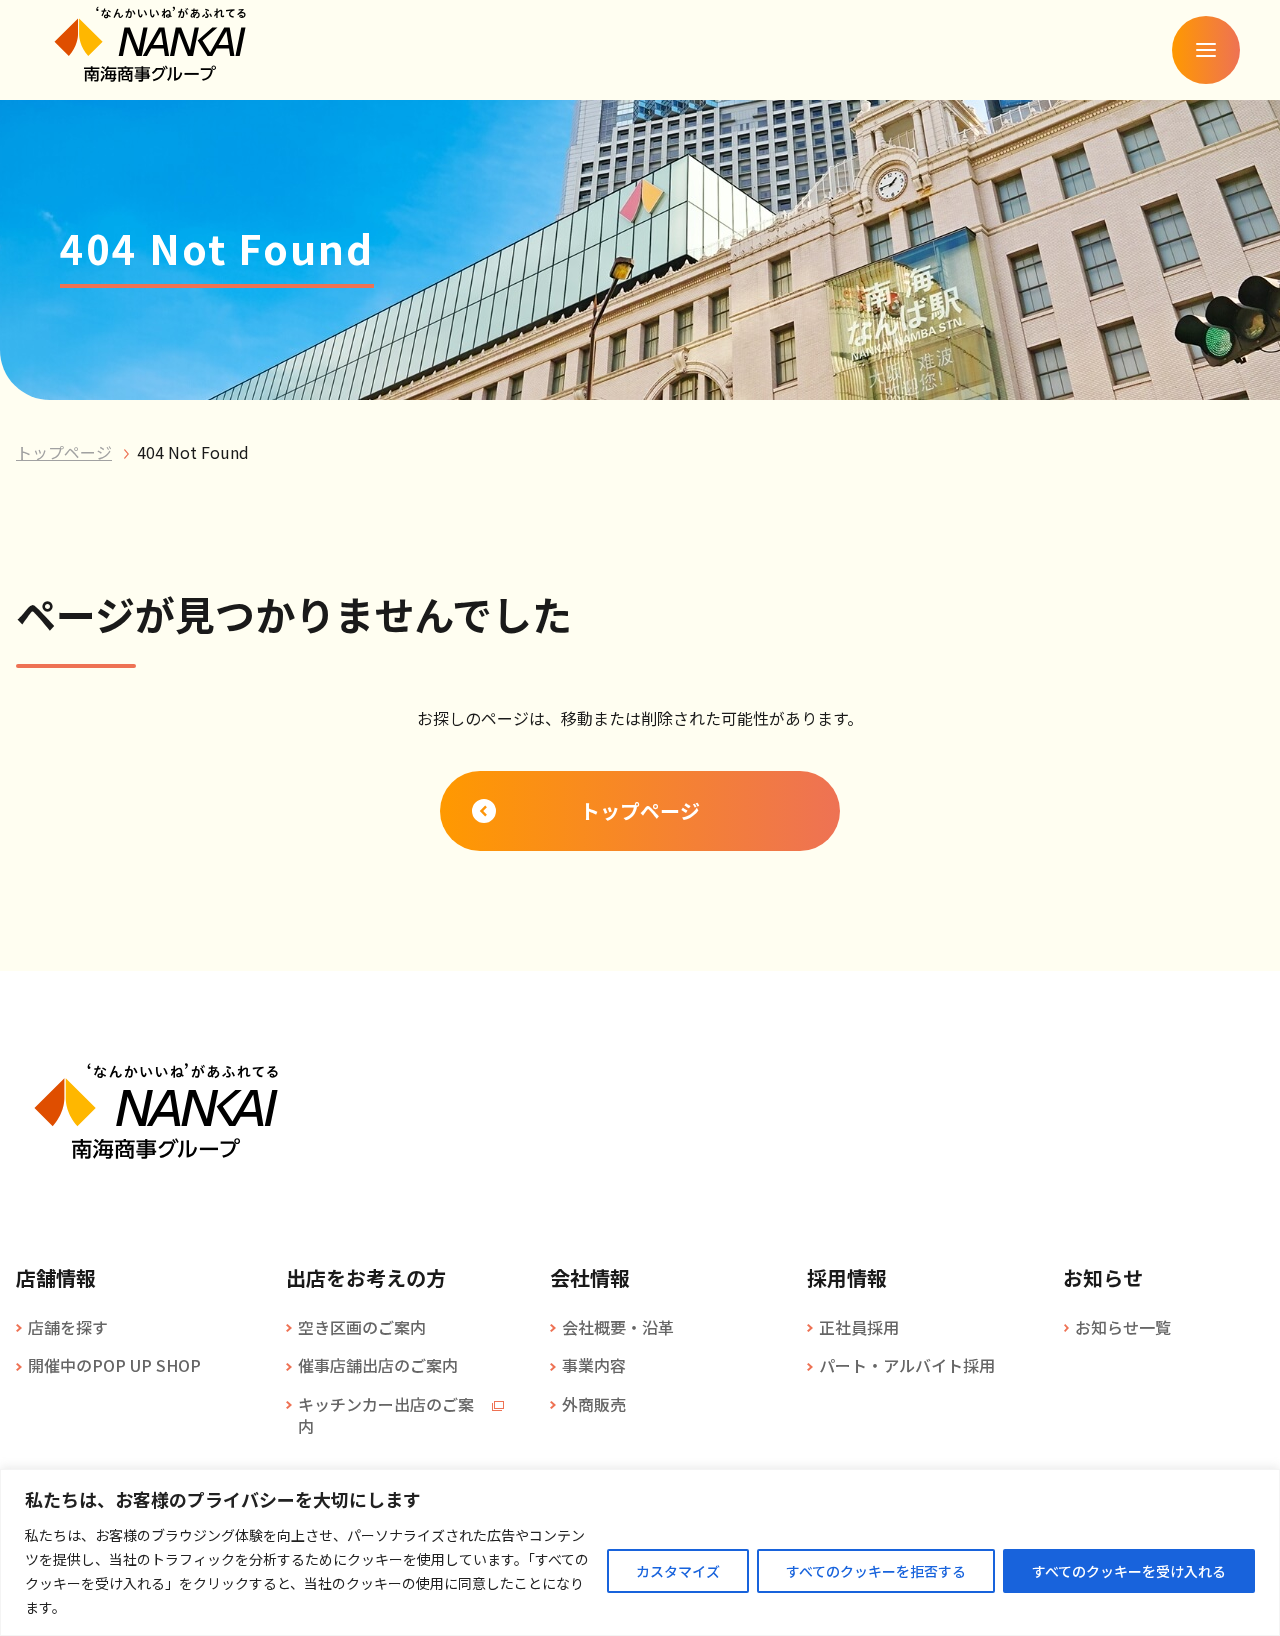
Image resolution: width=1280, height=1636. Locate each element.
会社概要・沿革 (618, 1327)
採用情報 (847, 1278)
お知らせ (1103, 1278)
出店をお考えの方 (366, 1278)
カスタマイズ (678, 1571)
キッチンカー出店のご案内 (386, 1415)
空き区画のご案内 (362, 1327)
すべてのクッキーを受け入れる (1129, 1571)
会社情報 (590, 1278)
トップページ (64, 452)
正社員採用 (859, 1327)
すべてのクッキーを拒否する (876, 1571)
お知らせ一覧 (1123, 1327)
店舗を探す (68, 1327)
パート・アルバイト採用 (907, 1365)
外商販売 (594, 1404)
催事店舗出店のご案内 (378, 1365)
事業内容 (594, 1365)
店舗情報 (56, 1278)
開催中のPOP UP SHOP (114, 1365)
